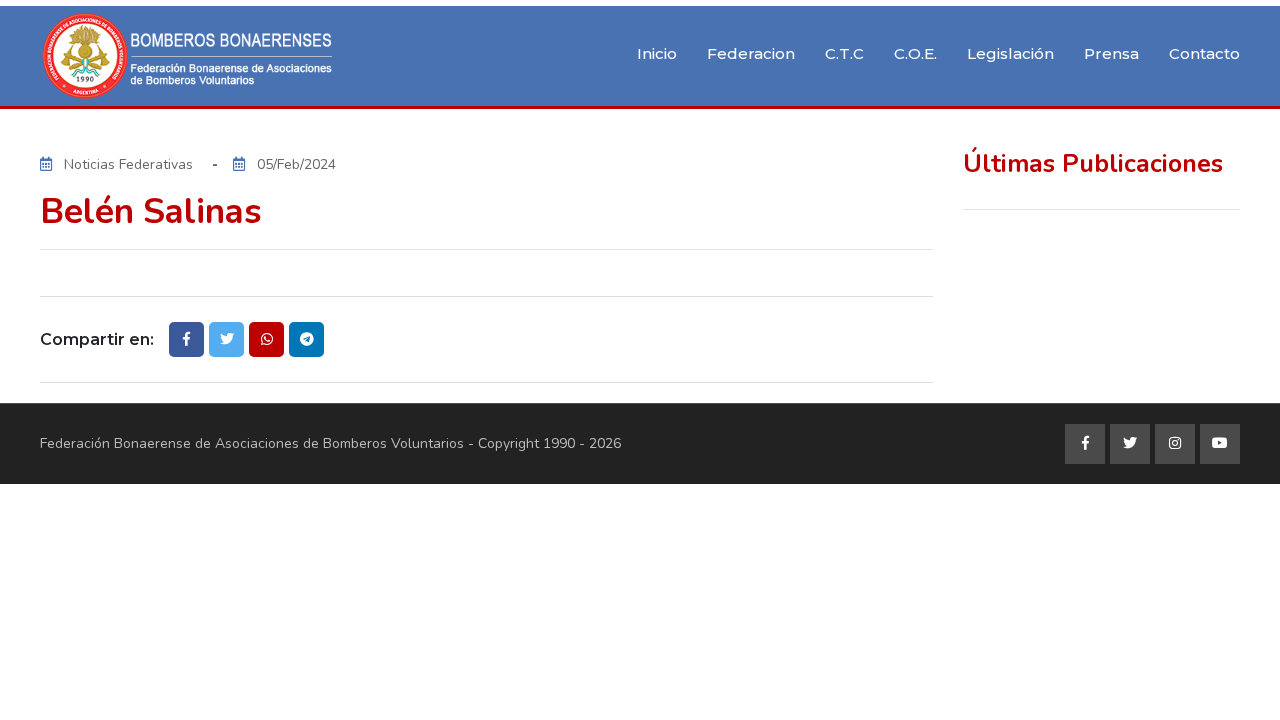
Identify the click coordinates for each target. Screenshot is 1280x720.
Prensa (1111, 53)
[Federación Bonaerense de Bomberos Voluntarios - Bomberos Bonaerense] (190, 56)
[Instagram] (1175, 444)
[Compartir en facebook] (186, 339)
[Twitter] (1130, 444)
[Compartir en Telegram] (306, 339)
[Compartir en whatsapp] (266, 339)
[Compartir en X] (226, 339)
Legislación (1010, 53)
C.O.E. (915, 53)
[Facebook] (1085, 444)
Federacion (751, 53)
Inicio (657, 53)
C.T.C (844, 53)
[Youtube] (1220, 444)
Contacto (1204, 53)
